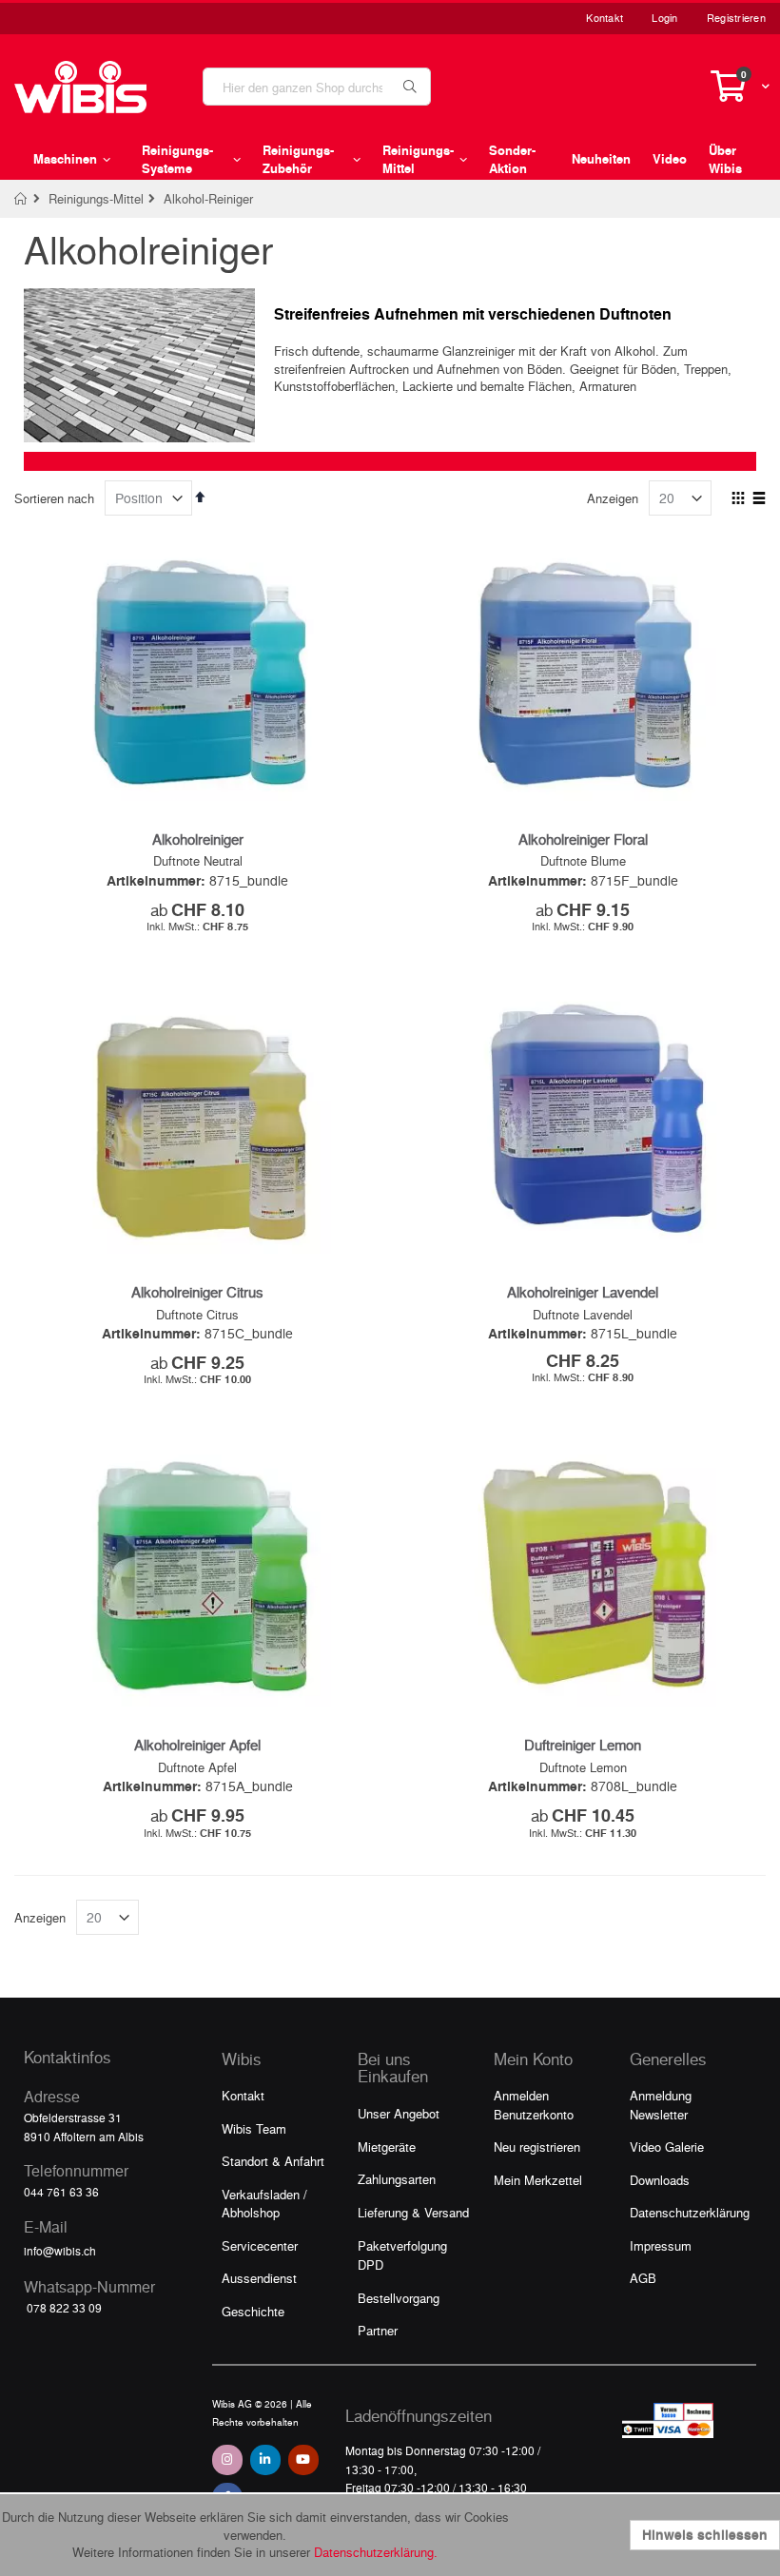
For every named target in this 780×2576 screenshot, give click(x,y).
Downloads (660, 2180)
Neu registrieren (537, 2147)
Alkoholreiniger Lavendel (583, 1292)
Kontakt (604, 18)
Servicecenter (260, 2245)
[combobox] (317, 87)
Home (21, 199)
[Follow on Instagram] (227, 2460)
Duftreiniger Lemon (583, 1745)
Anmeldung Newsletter (661, 2105)
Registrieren (736, 18)
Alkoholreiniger (198, 839)
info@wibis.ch (60, 2251)
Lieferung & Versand (413, 2212)
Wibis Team (254, 2128)
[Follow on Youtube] (303, 2460)
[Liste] (759, 499)
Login (664, 18)
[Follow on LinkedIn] (265, 2460)
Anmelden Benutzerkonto (534, 2105)
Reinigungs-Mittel (96, 198)
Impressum (661, 2245)
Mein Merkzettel (538, 2180)
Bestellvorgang (399, 2298)
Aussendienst (259, 2278)
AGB (643, 2278)
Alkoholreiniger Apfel (197, 1745)
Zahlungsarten (397, 2179)
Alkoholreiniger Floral (583, 839)
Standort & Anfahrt (273, 2161)
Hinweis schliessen (705, 2535)
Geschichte (253, 2311)
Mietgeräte (387, 2147)
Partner (378, 2330)
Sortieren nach (54, 498)
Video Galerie (667, 2147)
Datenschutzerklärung (690, 2212)
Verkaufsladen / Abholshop (264, 2204)
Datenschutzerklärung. (376, 2552)
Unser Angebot (399, 2113)
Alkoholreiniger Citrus (197, 1292)
